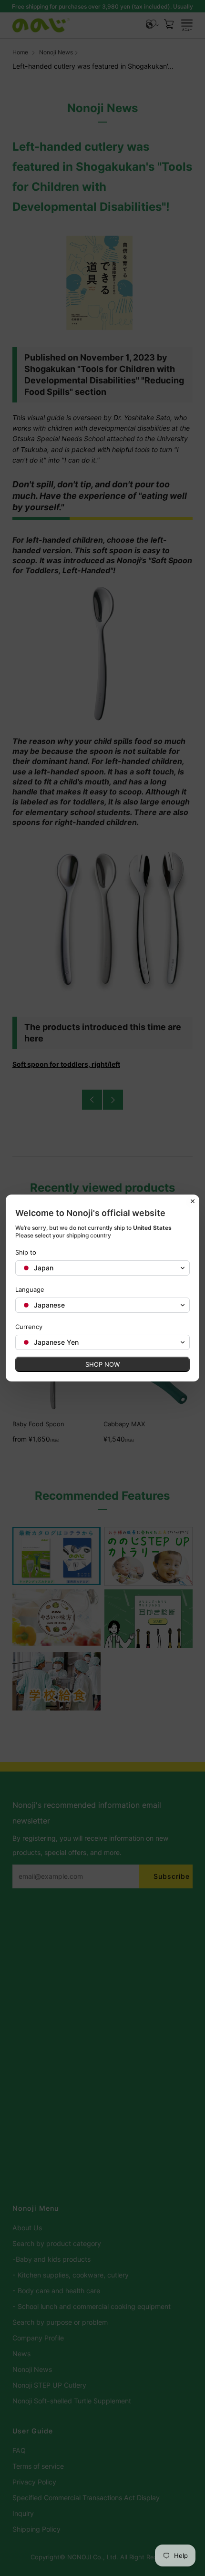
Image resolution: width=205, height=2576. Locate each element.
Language (30, 1289)
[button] (102, 1268)
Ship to (26, 1252)
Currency (29, 1327)
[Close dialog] (193, 1201)
